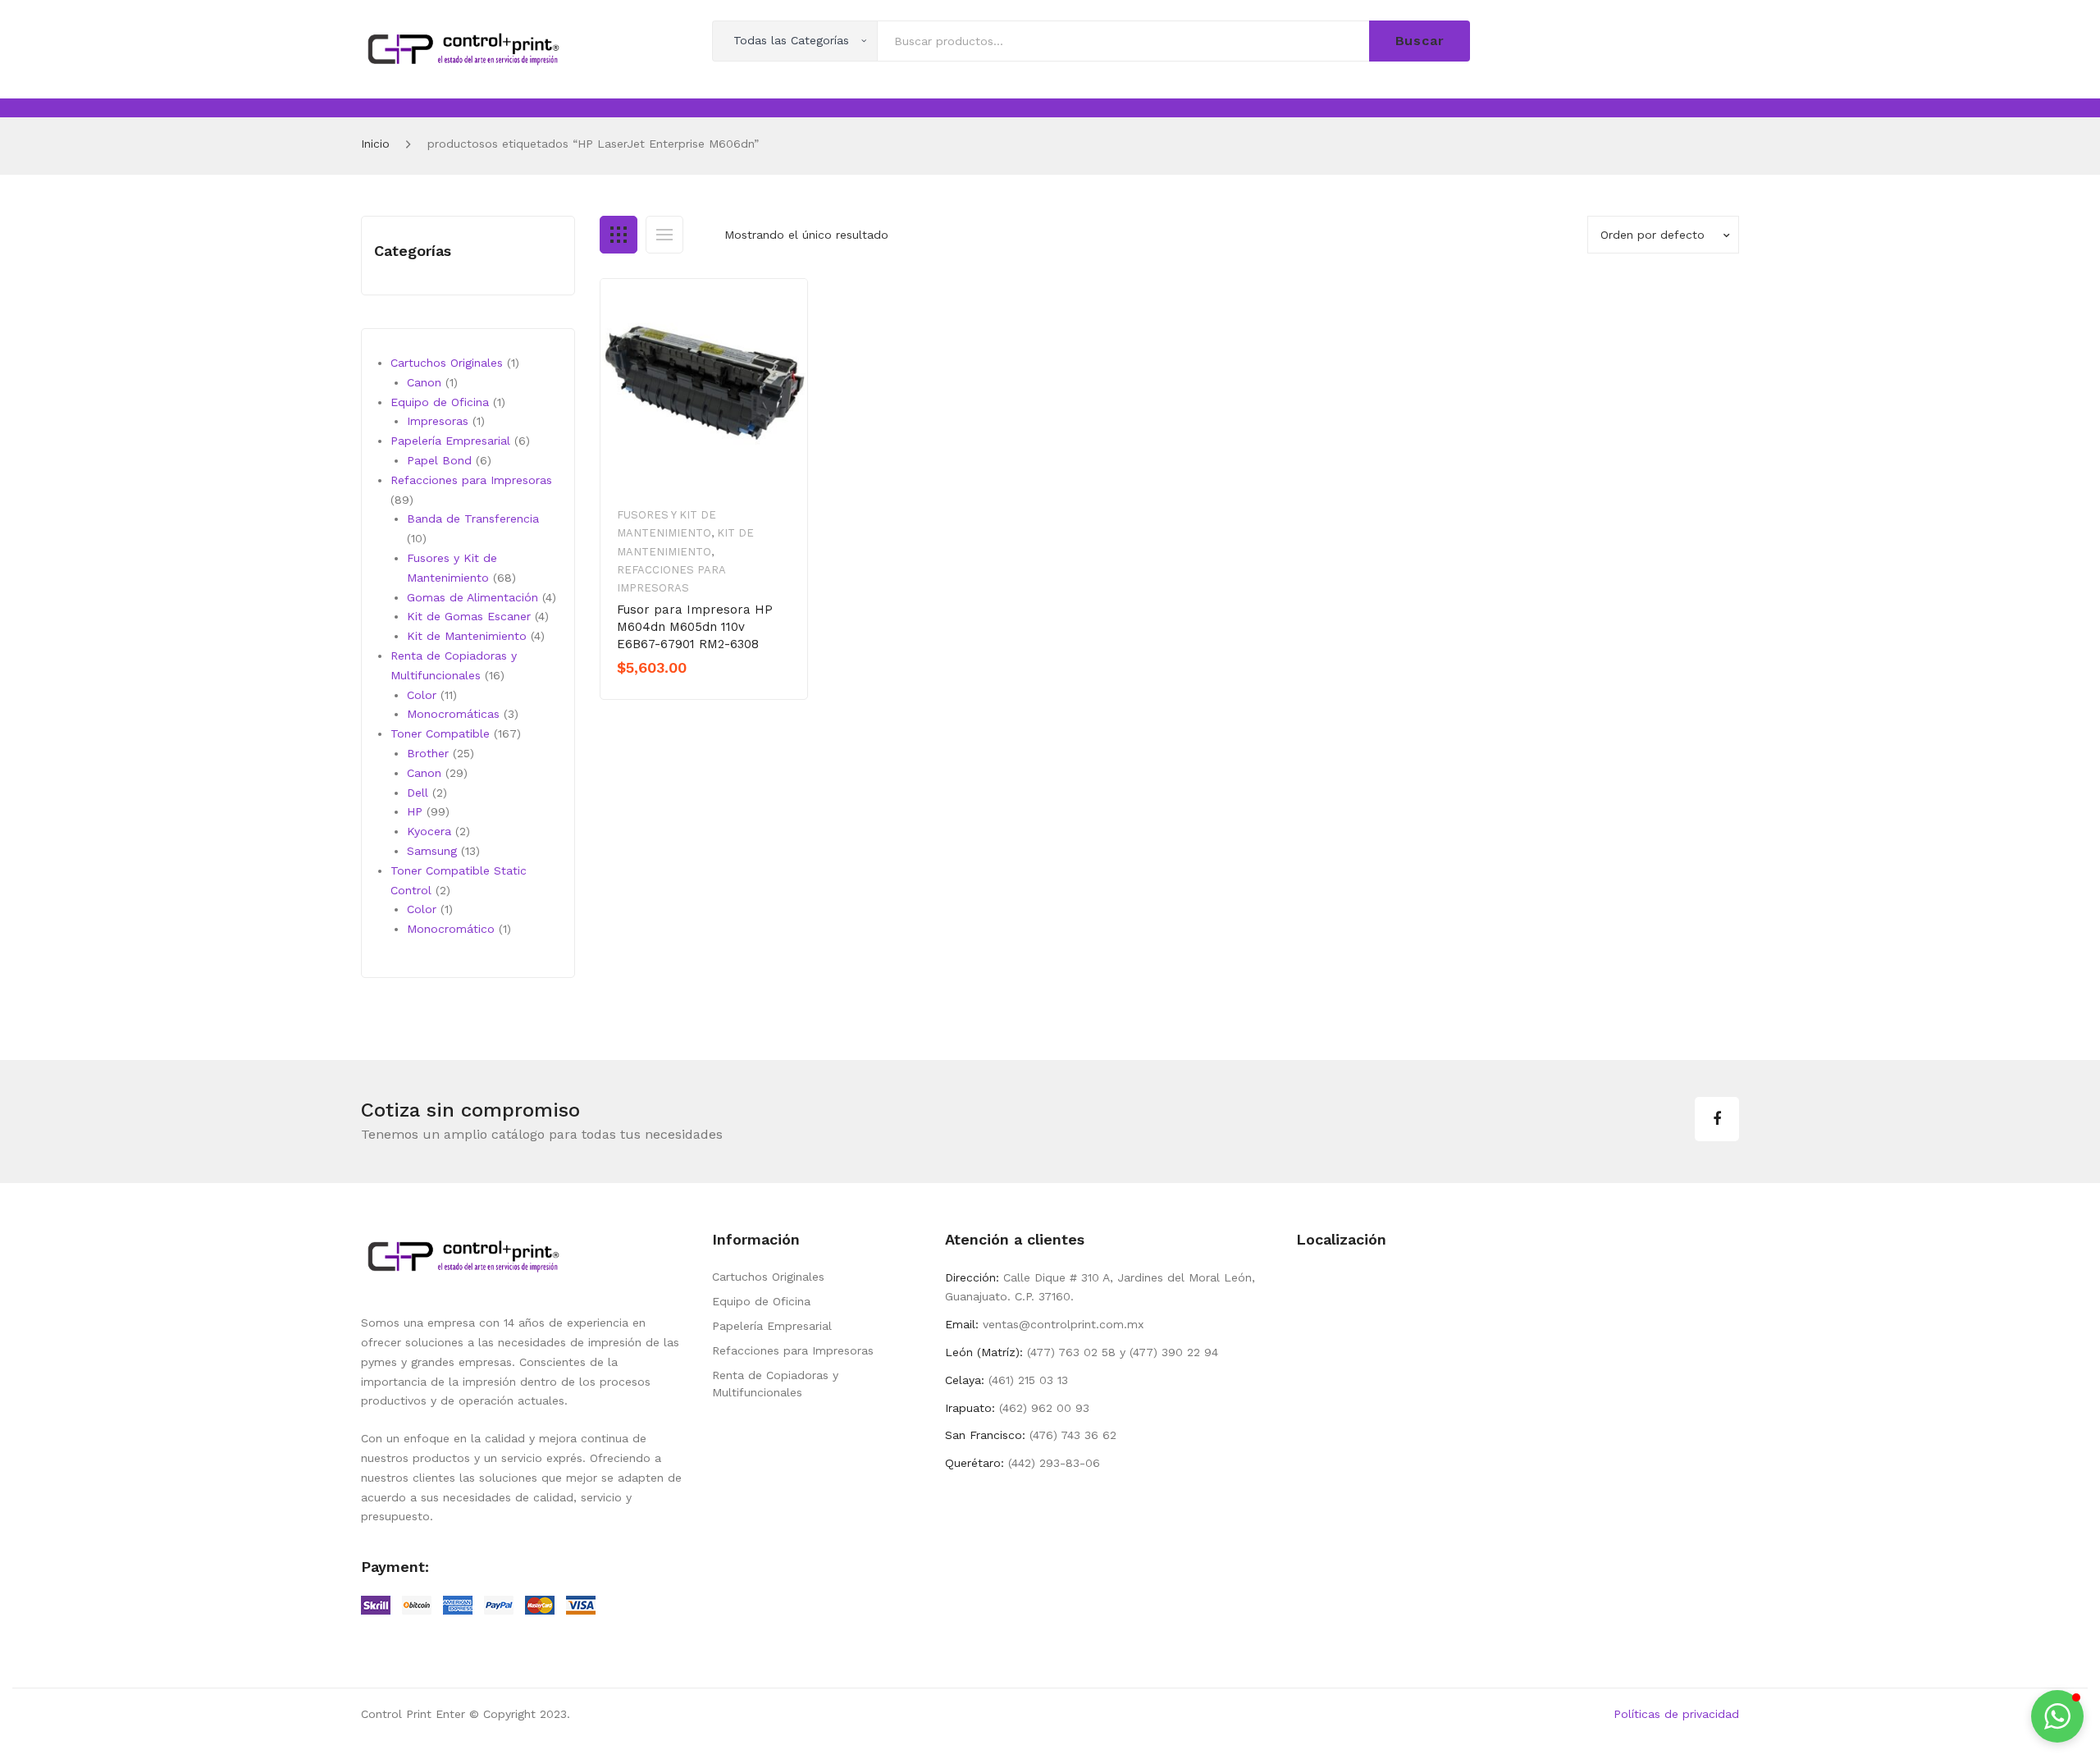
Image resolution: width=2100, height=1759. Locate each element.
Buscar (1420, 41)
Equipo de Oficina (761, 1301)
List (664, 235)
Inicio (375, 144)
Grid (619, 235)
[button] (2057, 1716)
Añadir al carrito (674, 696)
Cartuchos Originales (768, 1277)
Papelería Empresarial (772, 1326)
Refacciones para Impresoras (793, 1350)
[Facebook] (1717, 1119)
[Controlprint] (463, 48)
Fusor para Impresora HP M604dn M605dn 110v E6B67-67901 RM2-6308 (695, 627)
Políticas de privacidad (1676, 1714)
